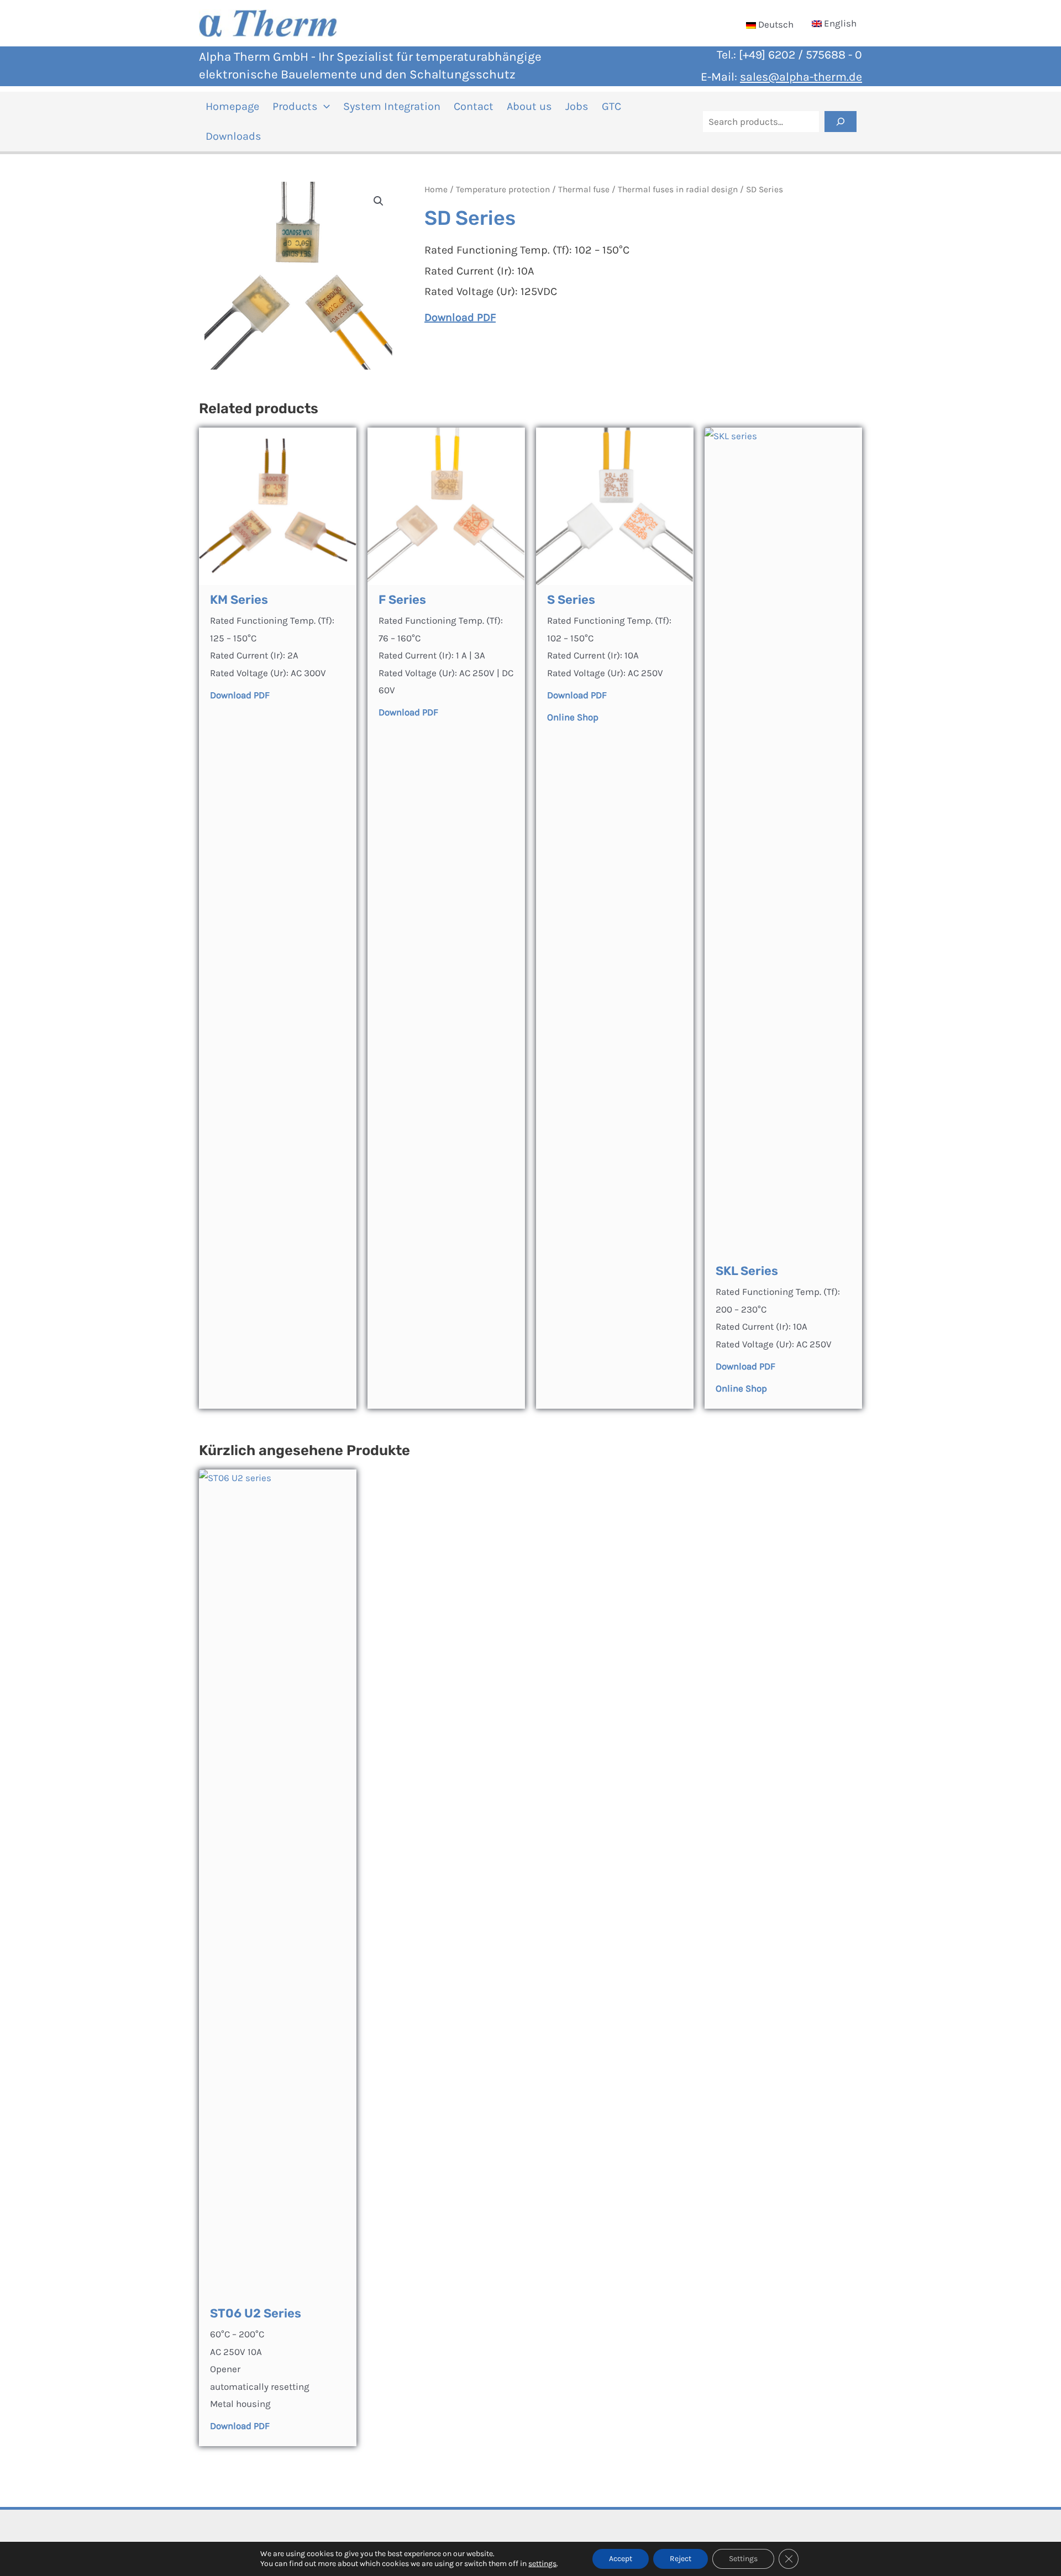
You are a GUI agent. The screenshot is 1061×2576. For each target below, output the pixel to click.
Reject (681, 2559)
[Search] (841, 122)
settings (542, 2564)
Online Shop (741, 1388)
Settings (743, 2559)
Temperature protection (503, 189)
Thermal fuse (584, 189)
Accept (621, 2559)
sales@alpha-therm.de (801, 77)
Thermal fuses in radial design (678, 189)
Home (436, 189)
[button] (324, 107)
